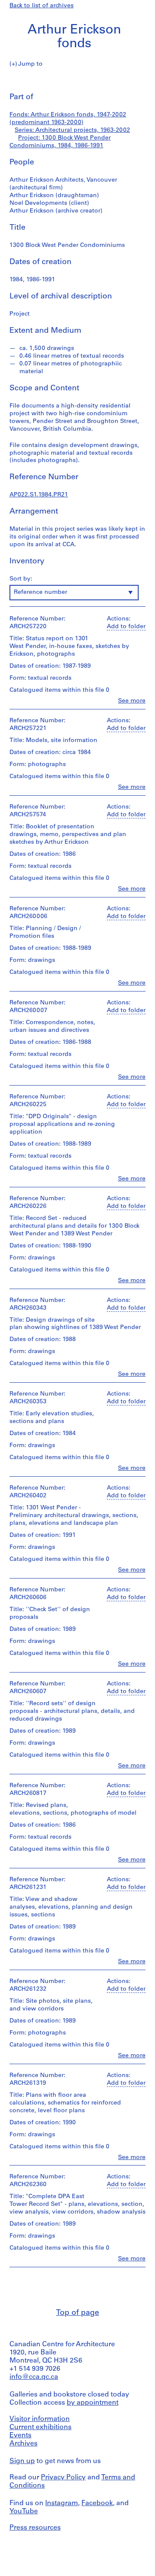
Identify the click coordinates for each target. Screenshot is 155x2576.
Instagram (62, 2503)
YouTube (24, 2512)
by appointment (93, 2403)
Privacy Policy (63, 2478)
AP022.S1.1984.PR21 (39, 495)
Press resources (35, 2528)
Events (20, 2436)
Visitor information (40, 2419)
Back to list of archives (42, 6)
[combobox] (74, 593)
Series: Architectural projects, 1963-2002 (72, 130)
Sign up (22, 2461)
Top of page (77, 2313)
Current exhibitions (40, 2427)
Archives (23, 2444)
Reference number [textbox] (40, 592)
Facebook (97, 2503)
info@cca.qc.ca (34, 2377)
